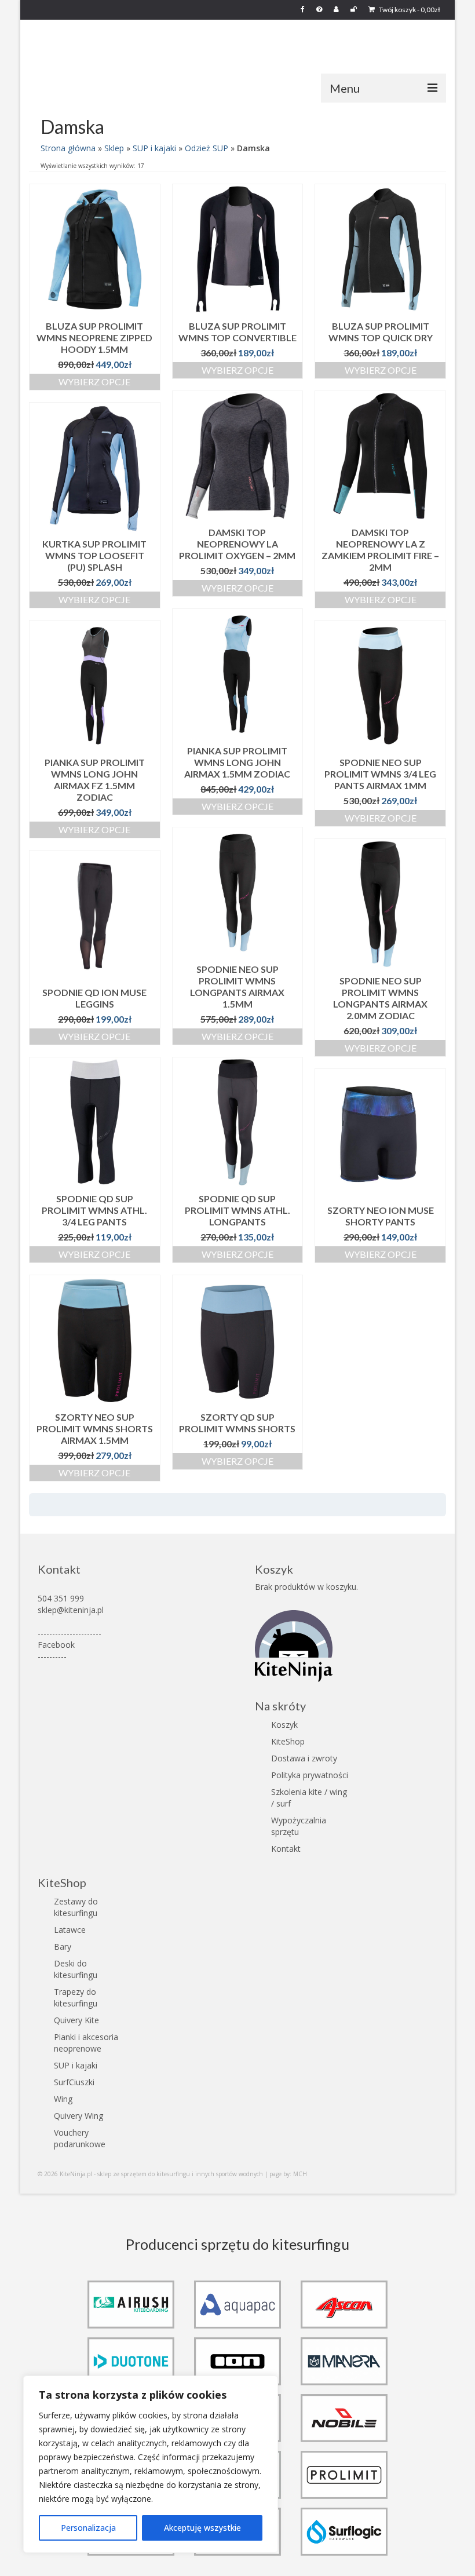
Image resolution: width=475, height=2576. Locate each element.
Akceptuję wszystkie (202, 2528)
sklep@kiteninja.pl (71, 1610)
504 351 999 (61, 1598)
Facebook (56, 1645)
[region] (151, 2464)
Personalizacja (88, 2528)
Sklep (114, 148)
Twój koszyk (409, 10)
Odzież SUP (207, 148)
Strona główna (68, 148)
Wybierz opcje (94, 382)
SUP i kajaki (154, 148)
